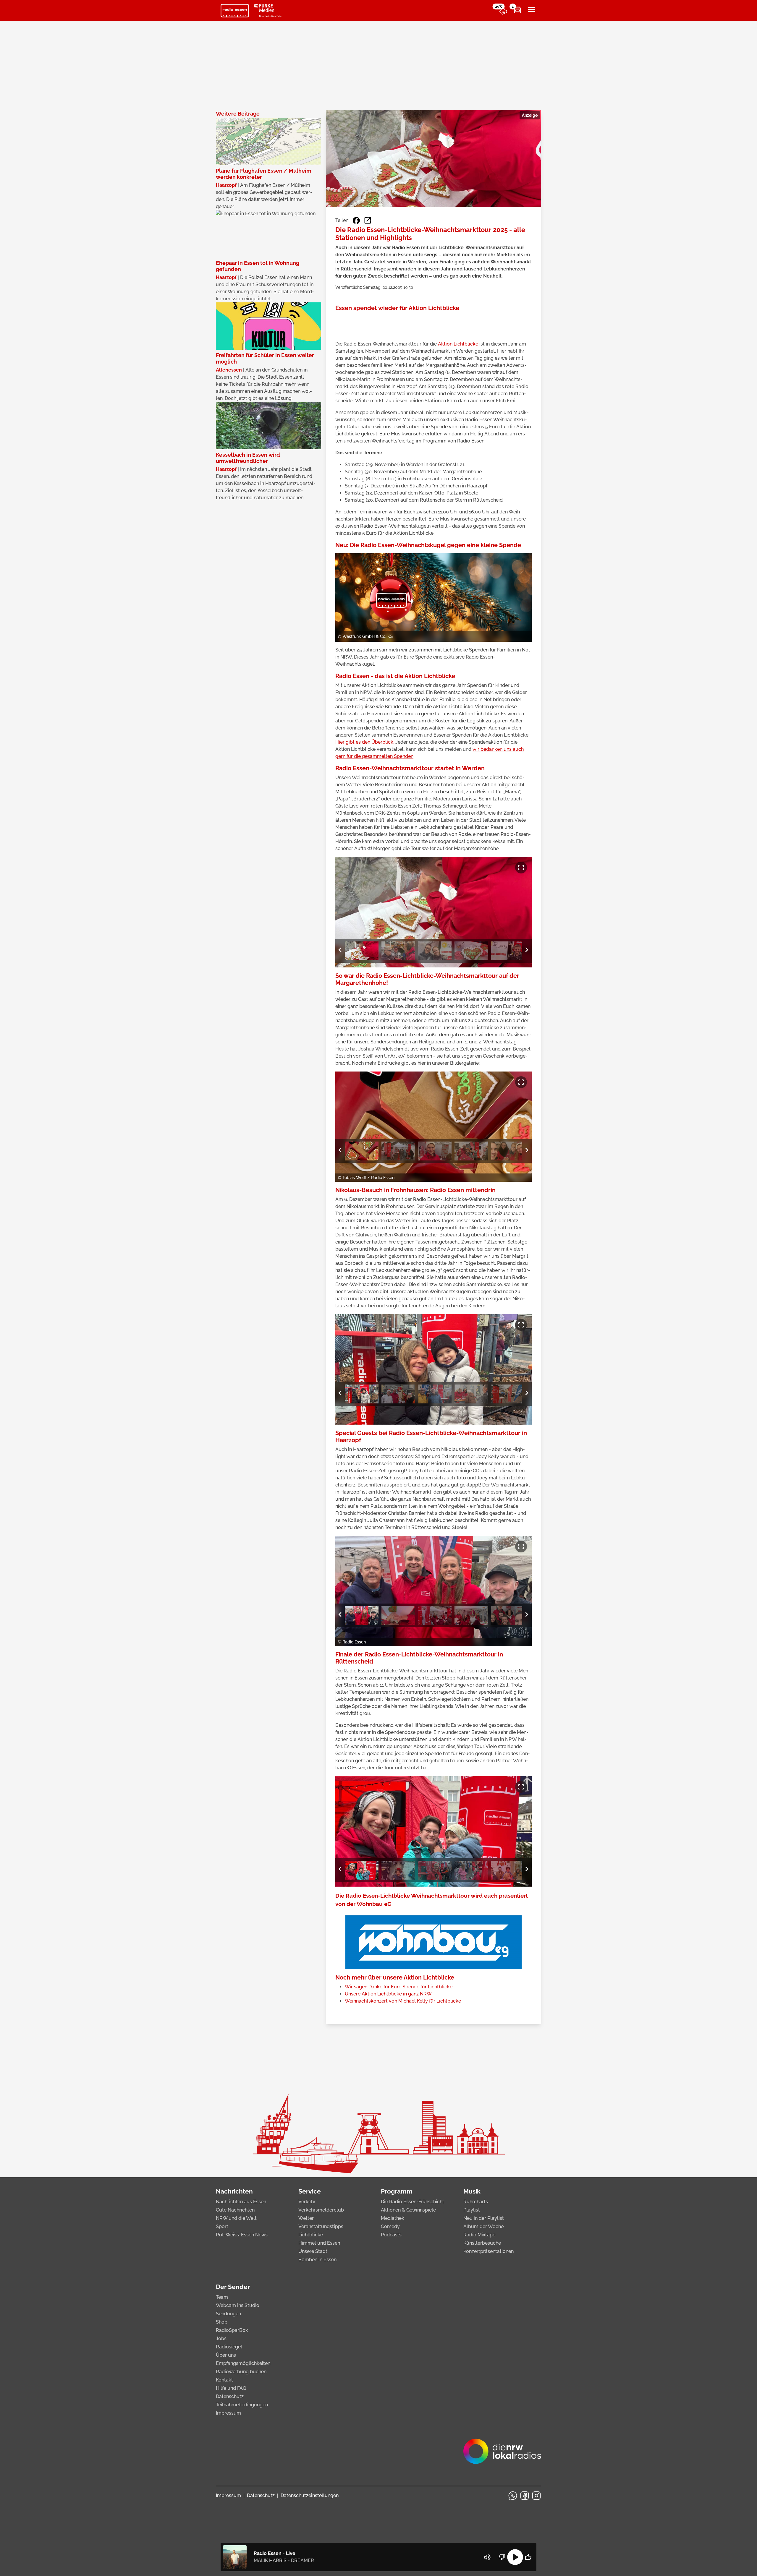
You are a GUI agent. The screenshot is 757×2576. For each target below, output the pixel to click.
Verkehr (307, 2202)
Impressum (228, 2413)
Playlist (472, 2210)
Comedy (390, 2226)
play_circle (515, 2557)
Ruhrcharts (476, 2202)
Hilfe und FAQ (231, 2388)
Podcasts (391, 2235)
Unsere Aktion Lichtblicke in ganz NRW (388, 1994)
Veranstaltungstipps (321, 2226)
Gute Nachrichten (235, 2210)
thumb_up (528, 2557)
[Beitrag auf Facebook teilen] (356, 221)
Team (222, 2297)
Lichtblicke (311, 2235)
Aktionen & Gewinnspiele (408, 2210)
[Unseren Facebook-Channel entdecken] (525, 2496)
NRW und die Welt (236, 2218)
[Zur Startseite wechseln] (235, 11)
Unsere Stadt (313, 2251)
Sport (222, 2226)
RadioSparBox (232, 2330)
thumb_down (502, 2557)
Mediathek (393, 2218)
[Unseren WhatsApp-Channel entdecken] (513, 2496)
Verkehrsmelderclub (321, 2210)
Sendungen (228, 2314)
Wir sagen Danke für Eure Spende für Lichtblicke (399, 1987)
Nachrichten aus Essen (241, 2202)
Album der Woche (483, 2226)
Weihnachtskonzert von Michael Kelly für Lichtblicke (403, 2001)
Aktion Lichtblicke (458, 344)
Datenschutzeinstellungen (310, 2495)
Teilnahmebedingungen (242, 2405)
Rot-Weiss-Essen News (242, 2235)
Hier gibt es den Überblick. (365, 742)
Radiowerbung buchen (241, 2372)
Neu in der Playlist (484, 2218)
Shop (222, 2322)
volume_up (487, 2557)
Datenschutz (230, 2396)
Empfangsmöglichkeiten (243, 2363)
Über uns (226, 2355)
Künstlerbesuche (482, 2243)
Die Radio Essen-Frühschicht (413, 2202)
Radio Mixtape (479, 2235)
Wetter (306, 2218)
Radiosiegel (229, 2347)
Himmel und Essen (319, 2243)
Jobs (221, 2338)
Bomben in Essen (317, 2260)
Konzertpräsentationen (489, 2251)
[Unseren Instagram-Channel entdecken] (536, 2496)
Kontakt (224, 2380)
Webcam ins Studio (238, 2305)
